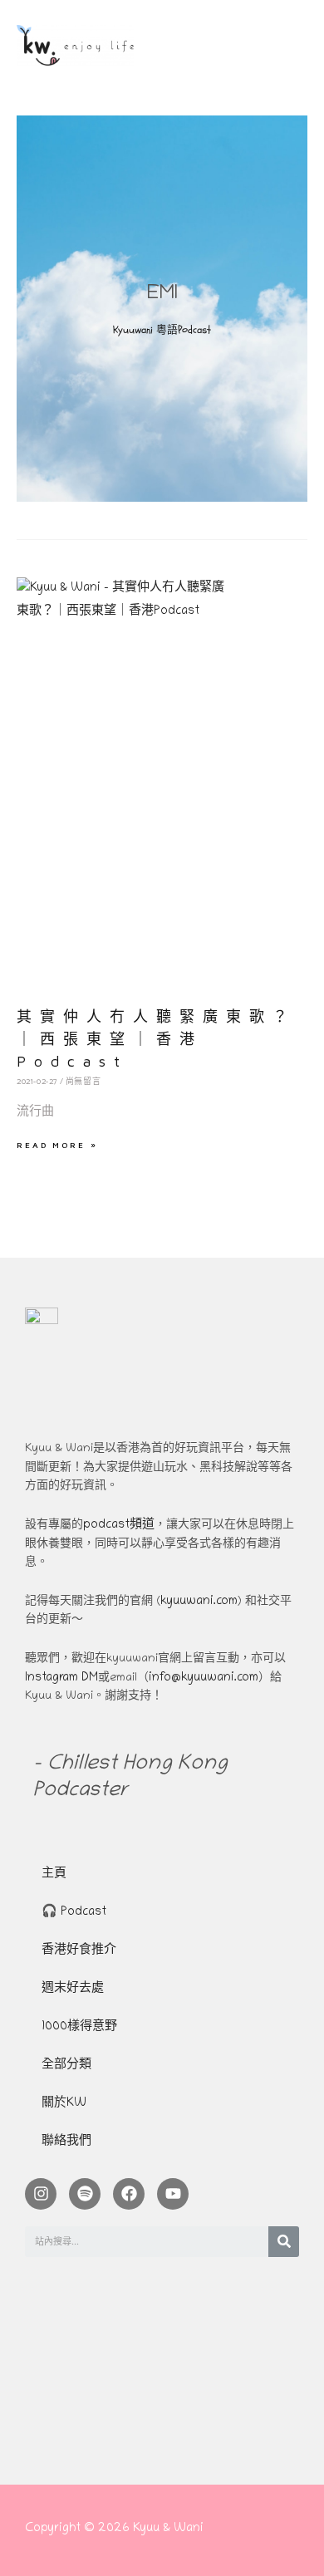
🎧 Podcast (74, 1913)
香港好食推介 (79, 1951)
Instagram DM (61, 1678)
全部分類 (66, 2066)
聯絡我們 (66, 2142)
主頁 (54, 1874)
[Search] (284, 2242)
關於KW (64, 2104)
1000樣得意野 (79, 2027)
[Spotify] (85, 2194)
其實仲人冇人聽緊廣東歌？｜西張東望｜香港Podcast (156, 1039)
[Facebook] (129, 2194)
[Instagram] (41, 2194)
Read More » (57, 1145)
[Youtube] (173, 2194)
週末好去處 (73, 1989)
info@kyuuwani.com (204, 1678)
